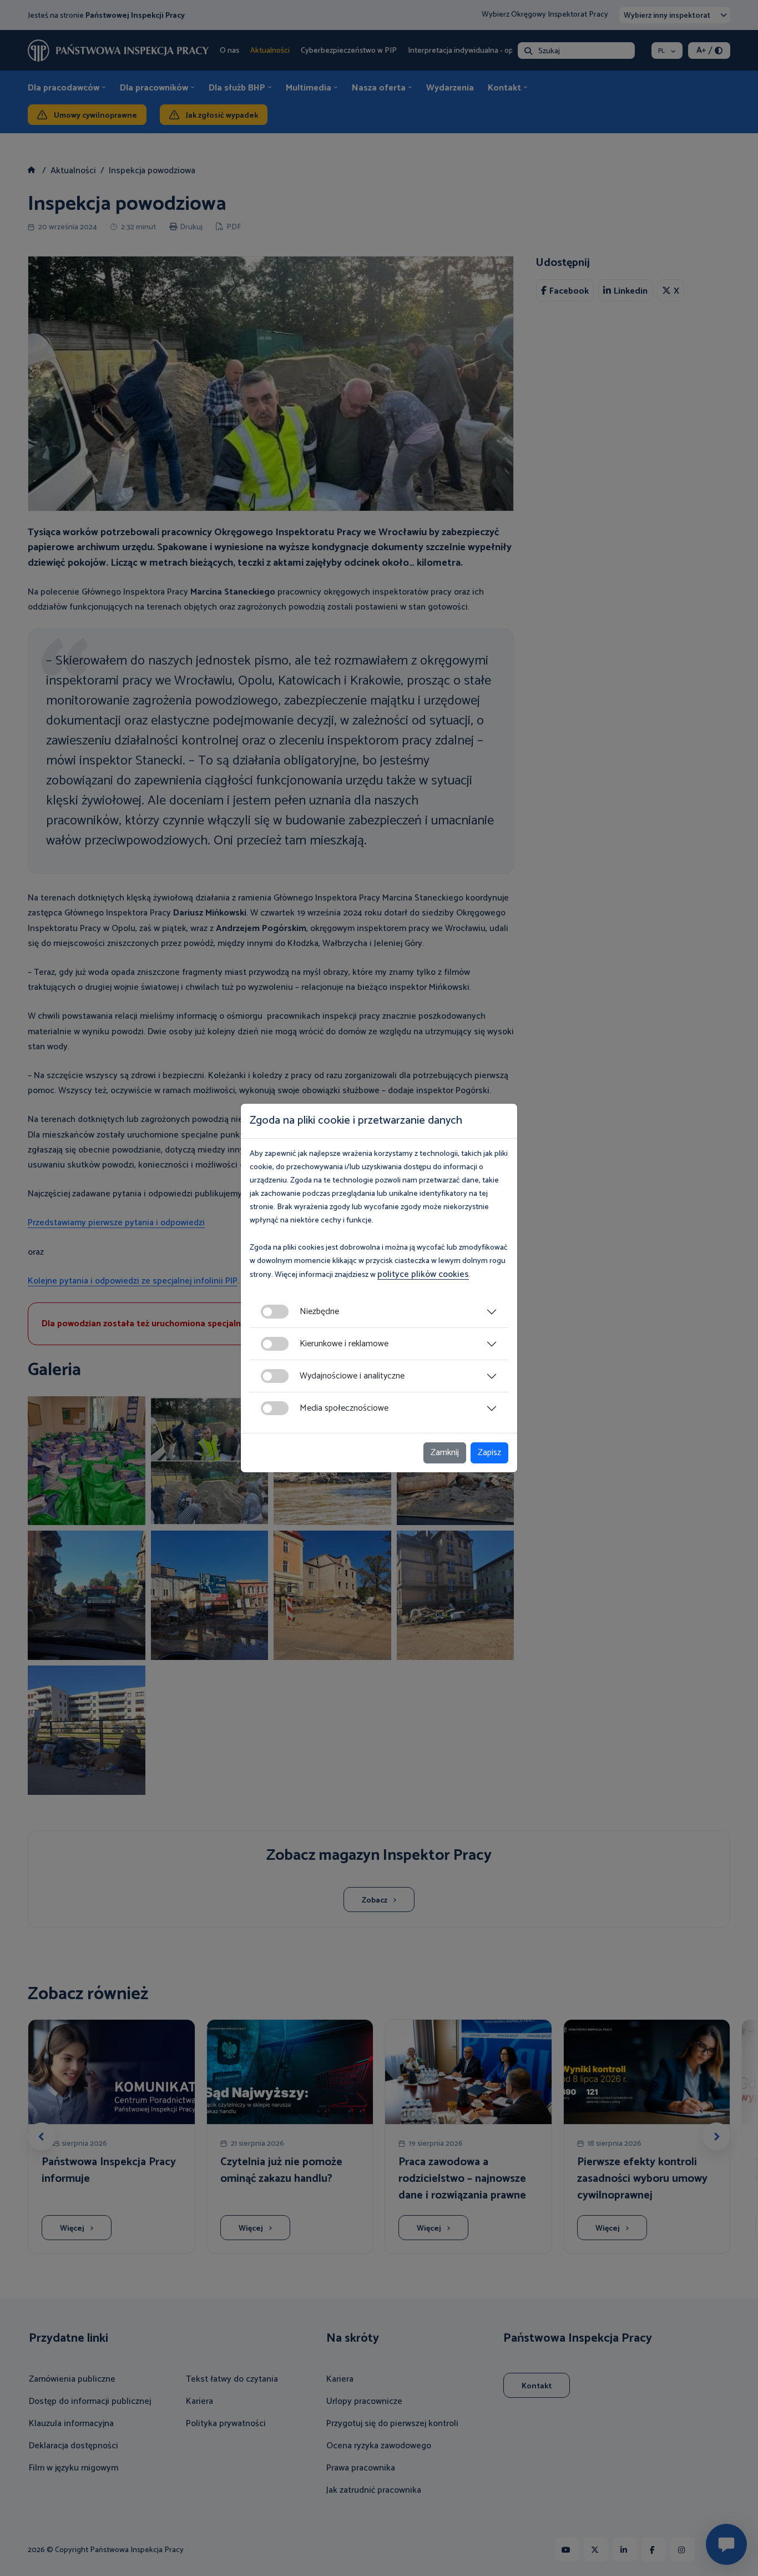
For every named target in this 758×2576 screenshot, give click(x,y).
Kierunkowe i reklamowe (344, 1344)
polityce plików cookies (423, 1274)
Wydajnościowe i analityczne (352, 1376)
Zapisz (489, 1453)
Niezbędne (319, 1312)
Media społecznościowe (344, 1408)
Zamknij (445, 1453)
